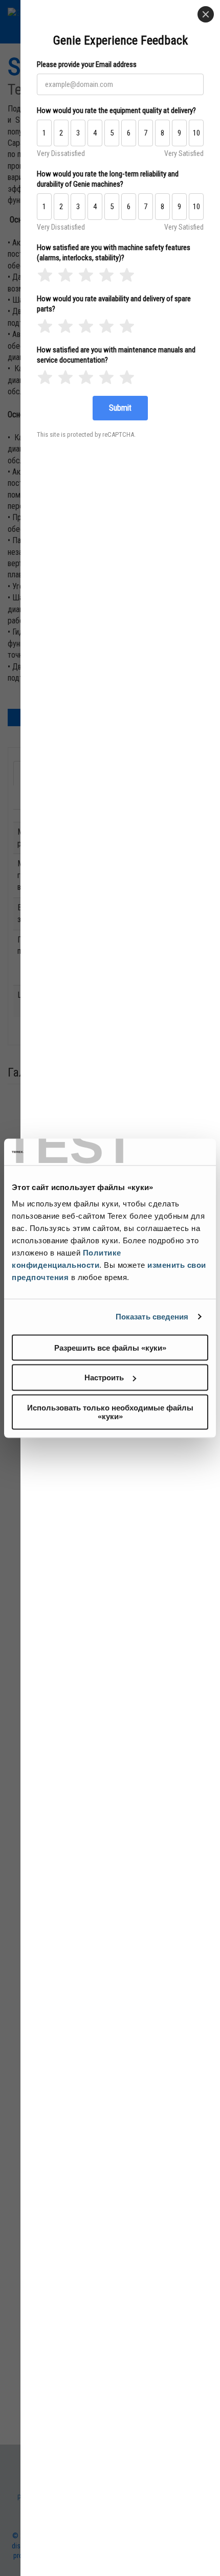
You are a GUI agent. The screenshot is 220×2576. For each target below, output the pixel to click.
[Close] (206, 14)
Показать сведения (152, 1317)
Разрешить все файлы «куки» (110, 1347)
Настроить (104, 1377)
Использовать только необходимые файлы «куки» (110, 1412)
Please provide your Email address (87, 64)
